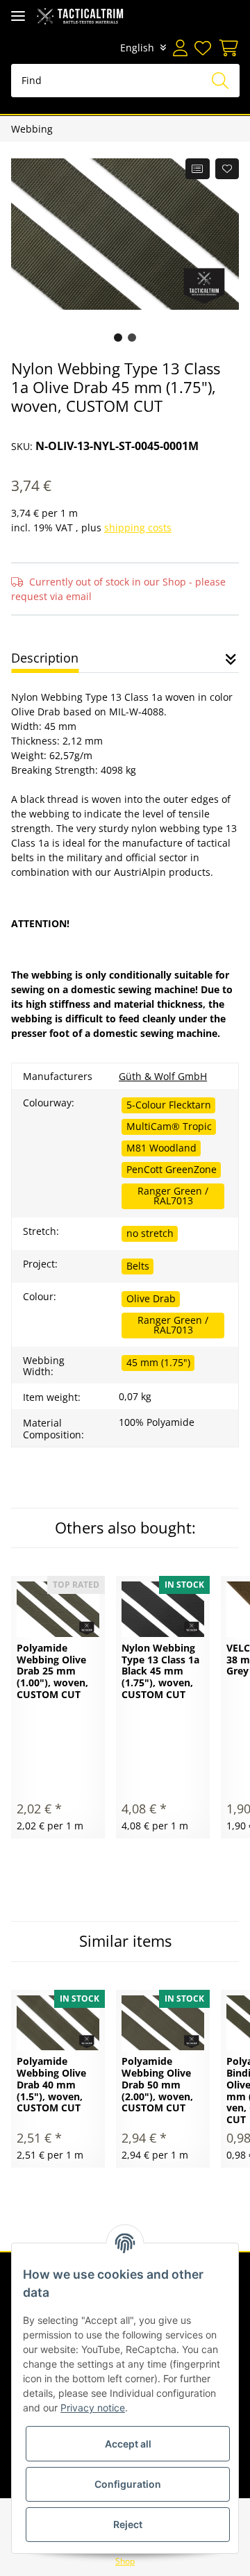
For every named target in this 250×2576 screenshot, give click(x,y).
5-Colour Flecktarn (169, 1105)
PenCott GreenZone (172, 1169)
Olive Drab (151, 1298)
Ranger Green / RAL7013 (173, 1196)
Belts (138, 1266)
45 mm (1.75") (158, 1362)
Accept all (128, 2444)
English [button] (137, 48)
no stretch (150, 1233)
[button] (180, 48)
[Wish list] (203, 48)
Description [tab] (45, 658)
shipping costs (138, 527)
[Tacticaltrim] (80, 16)
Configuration (128, 2484)
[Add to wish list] (227, 169)
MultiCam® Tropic (169, 1126)
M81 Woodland (161, 1148)
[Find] (220, 81)
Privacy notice (93, 2408)
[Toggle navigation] (18, 16)
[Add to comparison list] (198, 169)
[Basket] (227, 48)
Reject (128, 2524)
